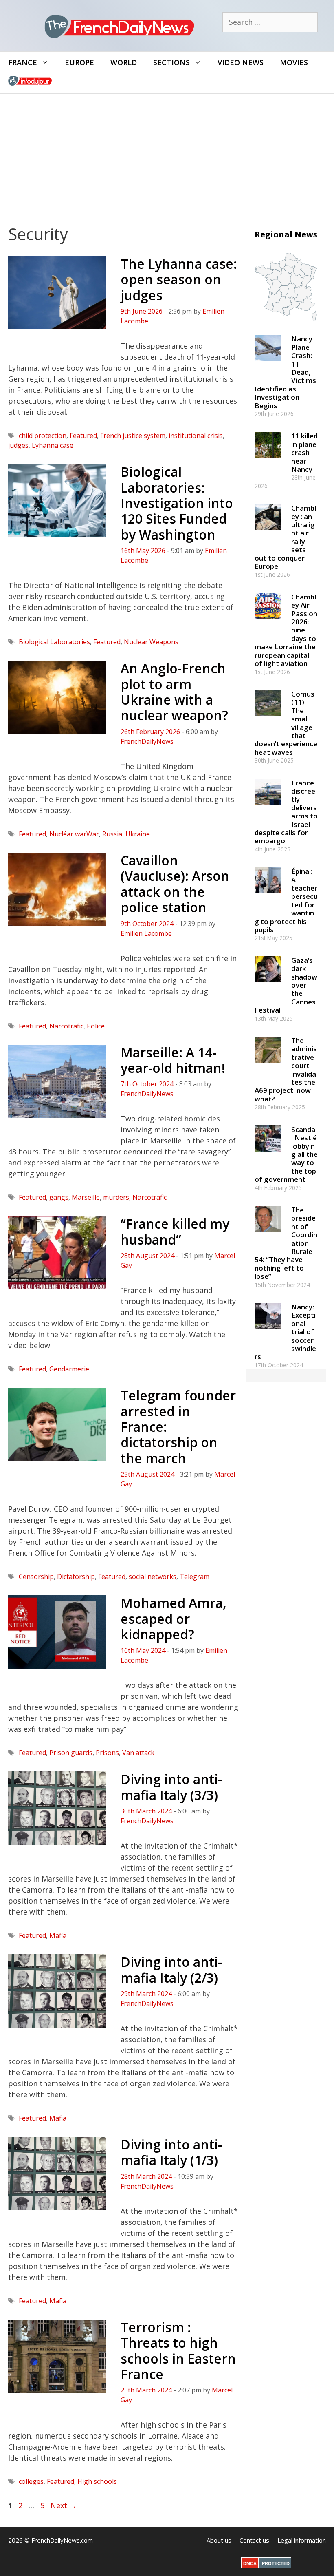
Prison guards (71, 1753)
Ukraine (138, 834)
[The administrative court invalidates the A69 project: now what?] (268, 1067)
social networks (153, 1577)
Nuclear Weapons (151, 642)
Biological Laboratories (54, 642)
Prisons (107, 1753)
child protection (43, 436)
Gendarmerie (69, 1369)
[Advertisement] (167, 155)
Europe (79, 62)
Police (96, 1026)
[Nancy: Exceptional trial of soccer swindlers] (268, 1332)
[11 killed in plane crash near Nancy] (268, 462)
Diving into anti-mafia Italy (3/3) (171, 1787)
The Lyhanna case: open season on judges (179, 279)
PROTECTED (276, 2563)
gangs (59, 1197)
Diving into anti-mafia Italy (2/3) (171, 1969)
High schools (97, 2481)
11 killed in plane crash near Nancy (304, 452)
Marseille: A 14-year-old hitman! (173, 1060)
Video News (241, 62)
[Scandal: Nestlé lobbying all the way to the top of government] (268, 1155)
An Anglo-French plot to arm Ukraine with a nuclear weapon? (174, 692)
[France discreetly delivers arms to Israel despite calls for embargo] (268, 808)
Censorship (36, 1577)
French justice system (133, 436)
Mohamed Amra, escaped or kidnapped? (174, 1619)
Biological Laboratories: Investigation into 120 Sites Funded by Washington (177, 503)
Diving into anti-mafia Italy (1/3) (171, 2152)
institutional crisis (196, 436)
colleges (31, 2481)
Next (64, 2505)
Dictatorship (76, 1577)
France (23, 62)
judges (18, 445)
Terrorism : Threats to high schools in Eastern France (178, 2350)
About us (219, 2540)
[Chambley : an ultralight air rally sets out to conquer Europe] (268, 534)
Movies (294, 62)
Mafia (58, 1935)
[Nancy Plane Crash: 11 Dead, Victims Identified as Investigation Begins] (268, 365)
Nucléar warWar (74, 834)
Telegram (194, 1577)
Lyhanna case (53, 445)
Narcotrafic (66, 1026)
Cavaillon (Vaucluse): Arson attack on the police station (175, 884)
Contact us (254, 2540)
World (124, 62)
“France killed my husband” (175, 1231)
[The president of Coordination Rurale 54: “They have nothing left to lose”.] (268, 1235)
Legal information (302, 2540)
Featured (83, 436)
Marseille (86, 1197)
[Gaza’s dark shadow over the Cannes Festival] (268, 986)
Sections (171, 62)
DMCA (250, 2563)
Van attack (138, 1753)
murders (116, 1197)
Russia (112, 834)
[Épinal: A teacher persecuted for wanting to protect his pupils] (268, 897)
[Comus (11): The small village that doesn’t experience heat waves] (268, 720)
